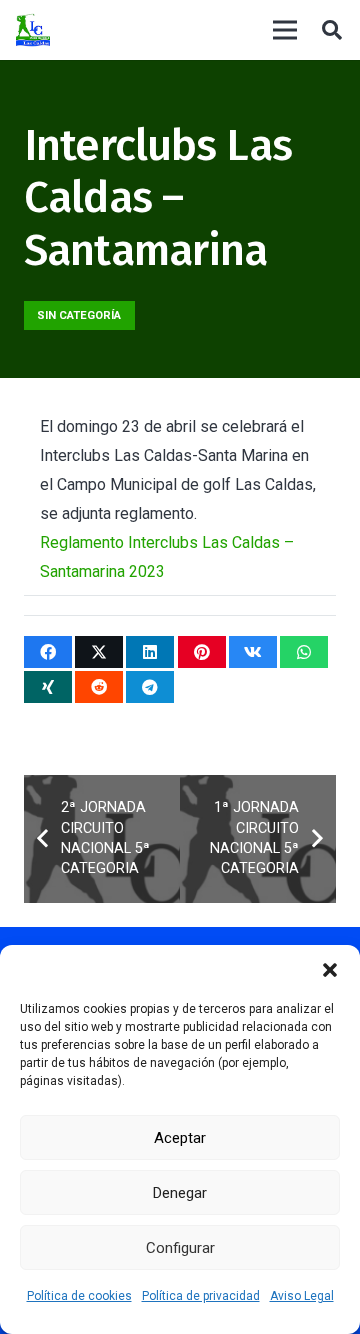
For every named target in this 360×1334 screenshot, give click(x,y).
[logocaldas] (33, 30)
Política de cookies (79, 1296)
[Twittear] (99, 652)
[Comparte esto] (48, 652)
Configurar (180, 1248)
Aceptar (180, 1138)
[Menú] (285, 30)
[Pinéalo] (202, 652)
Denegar (180, 1193)
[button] (330, 970)
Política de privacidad (201, 1296)
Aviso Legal (302, 1296)
